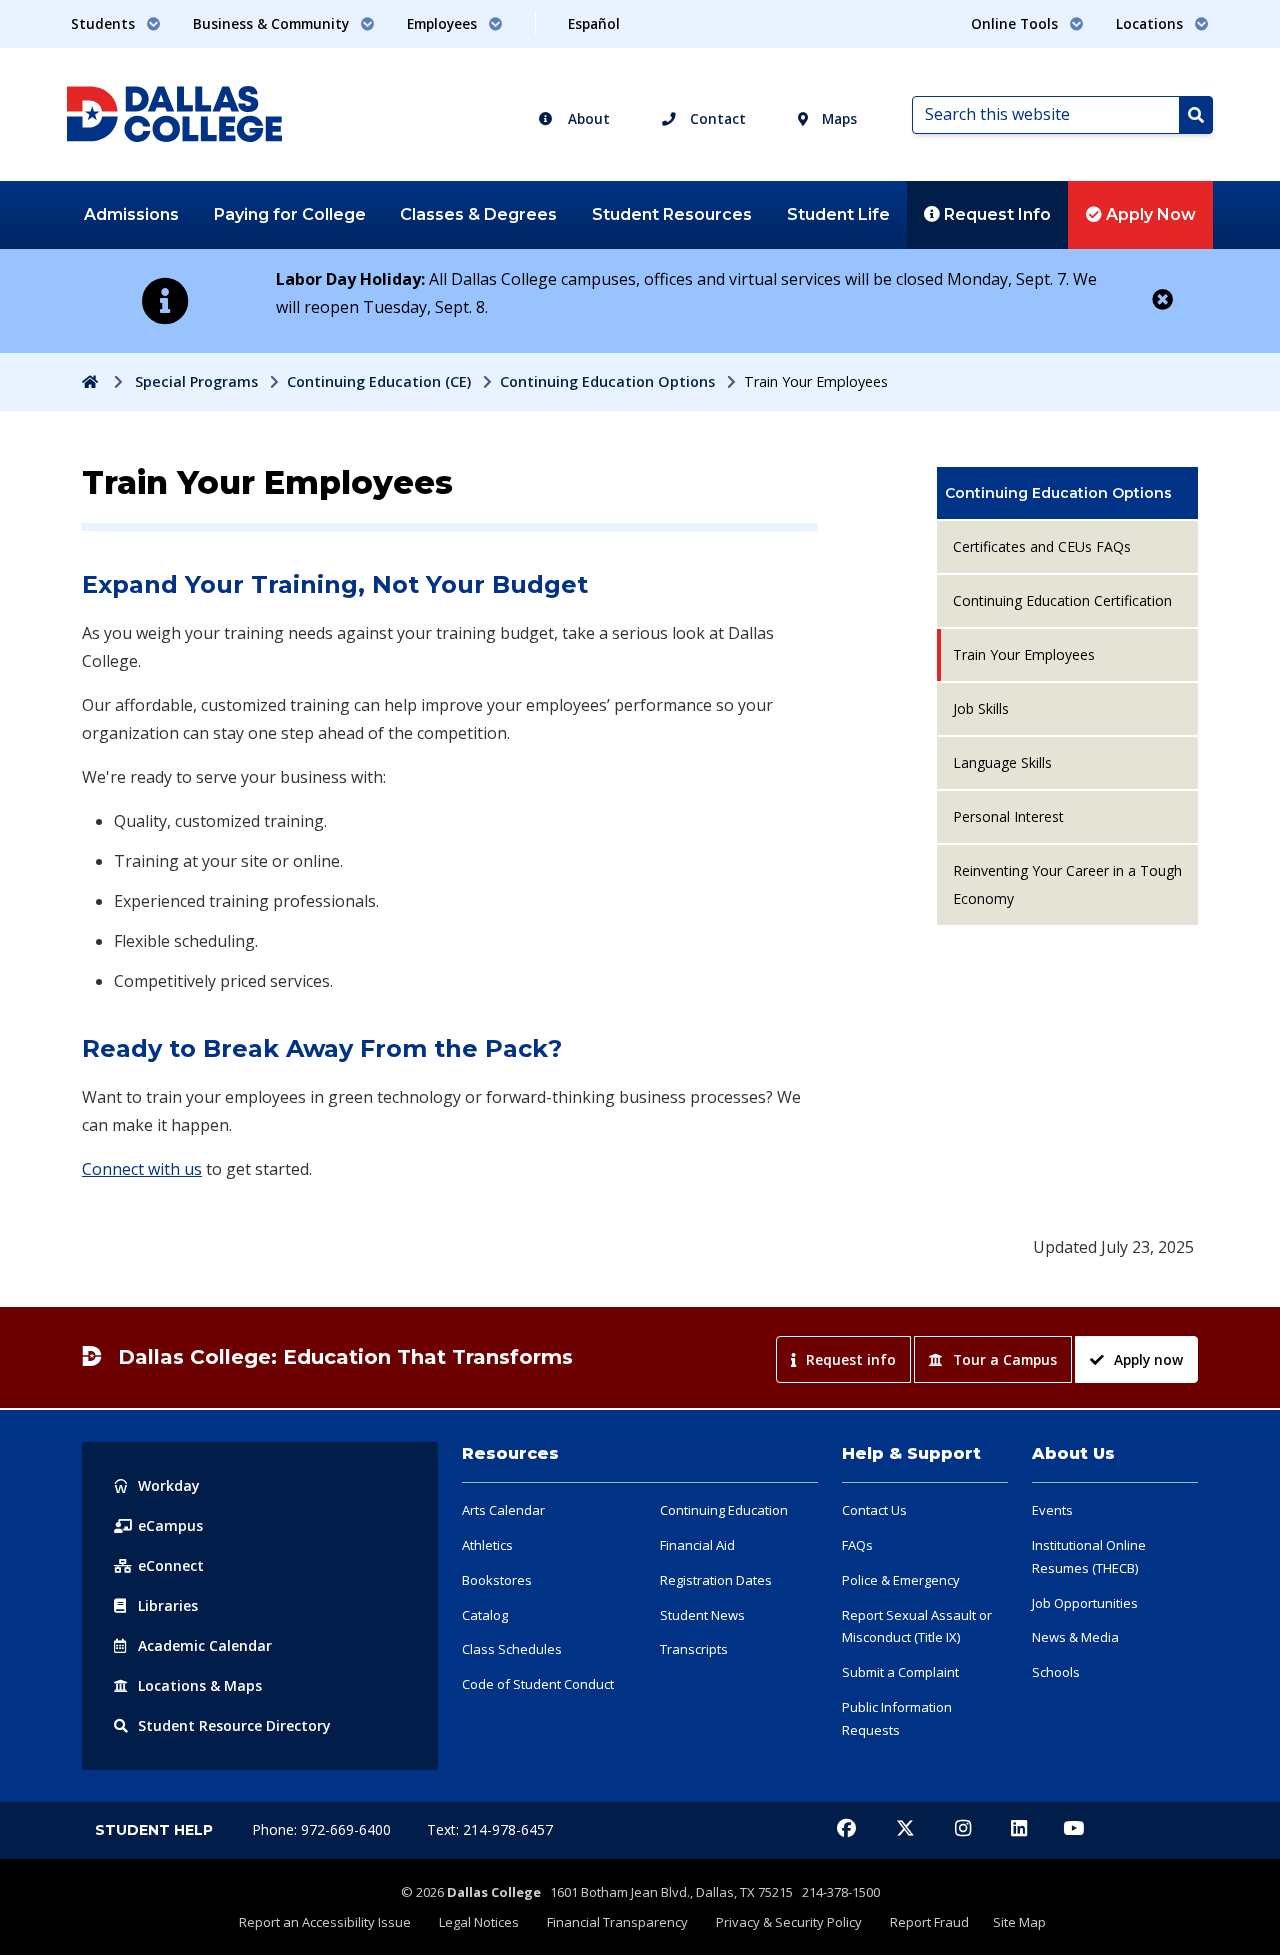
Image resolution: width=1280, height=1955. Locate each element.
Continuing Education (724, 1510)
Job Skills (981, 708)
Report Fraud (929, 1922)
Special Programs (196, 381)
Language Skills (1002, 762)
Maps (837, 118)
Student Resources (672, 214)
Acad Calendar (205, 1645)
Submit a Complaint (900, 1672)
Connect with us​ (142, 1169)
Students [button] (105, 23)
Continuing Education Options (607, 381)
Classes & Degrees (478, 214)
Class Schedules (512, 1649)
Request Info (995, 214)
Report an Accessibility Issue (325, 1922)
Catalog (485, 1615)
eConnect (171, 1565)
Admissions (131, 214)
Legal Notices (479, 1922)
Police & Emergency (901, 1580)
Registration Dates (716, 1580)
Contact (716, 118)
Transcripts (694, 1649)
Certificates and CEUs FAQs (1042, 546)
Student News (702, 1615)
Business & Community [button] (273, 23)
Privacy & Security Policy (789, 1922)
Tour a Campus (1005, 1359)
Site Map (1019, 1922)
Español (594, 23)
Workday (169, 1485)
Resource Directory (234, 1725)
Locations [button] (1151, 23)
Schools (1056, 1672)
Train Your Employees (1024, 654)
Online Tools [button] (1016, 23)
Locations (200, 1685)
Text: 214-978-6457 (490, 1829)
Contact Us (874, 1510)
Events (1052, 1510)
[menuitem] (1067, 493)
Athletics (487, 1545)
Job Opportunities (1085, 1603)
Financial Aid (697, 1545)
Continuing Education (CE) (379, 381)
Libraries (168, 1605)
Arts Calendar (503, 1510)
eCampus (170, 1525)
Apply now (1148, 1359)
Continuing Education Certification (1062, 600)
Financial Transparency (617, 1922)
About (587, 118)
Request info (851, 1359)
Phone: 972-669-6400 (323, 1829)
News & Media (1075, 1637)
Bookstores (497, 1580)
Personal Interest (1008, 816)
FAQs (857, 1545)
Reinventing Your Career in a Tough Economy (1067, 884)
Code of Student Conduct (538, 1684)
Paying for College (290, 214)
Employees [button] (444, 23)
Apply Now (1149, 214)
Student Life (838, 214)
